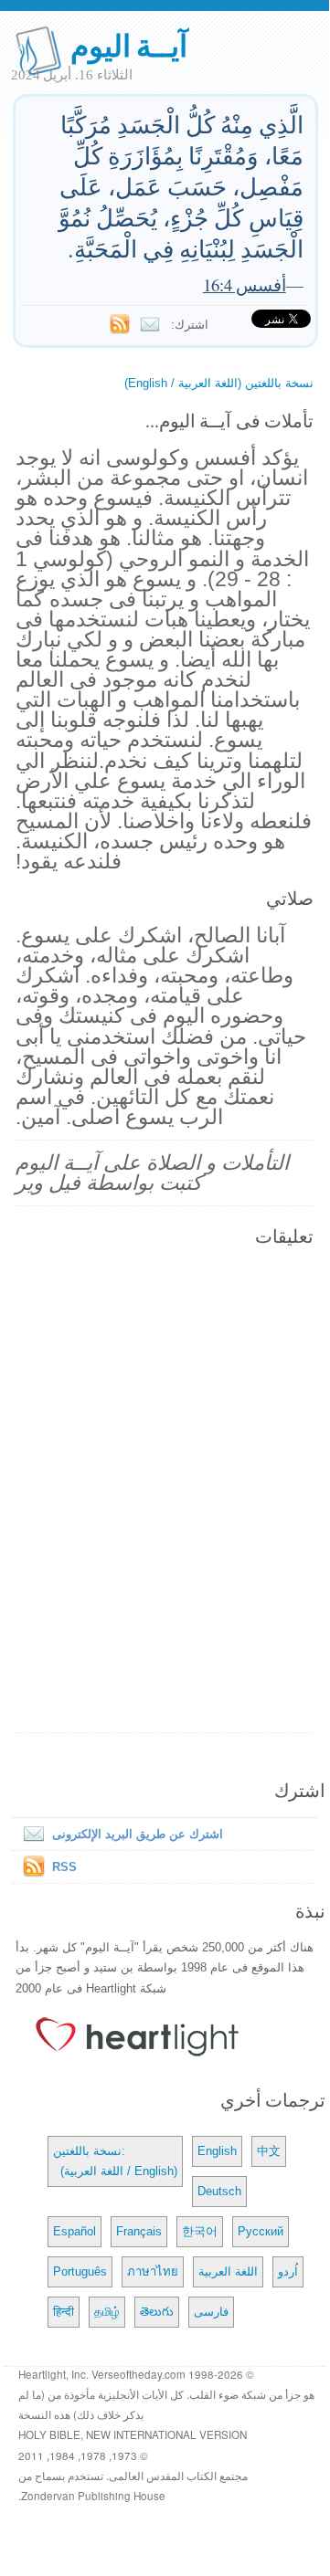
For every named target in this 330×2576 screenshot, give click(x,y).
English (217, 2151)
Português (80, 2271)
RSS (64, 1867)
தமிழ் (107, 2312)
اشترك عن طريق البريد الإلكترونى (138, 1834)
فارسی (211, 2312)
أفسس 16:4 (245, 284)
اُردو (288, 2271)
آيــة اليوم (129, 44)
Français (139, 2231)
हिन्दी (64, 2312)
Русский (261, 2231)
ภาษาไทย (153, 2271)
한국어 (200, 2231)
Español (75, 2231)
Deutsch (219, 2191)
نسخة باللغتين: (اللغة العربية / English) (115, 2161)
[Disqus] (165, 1491)
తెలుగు (157, 2312)
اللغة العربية (228, 2271)
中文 (269, 2151)
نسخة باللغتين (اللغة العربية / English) (219, 383)
